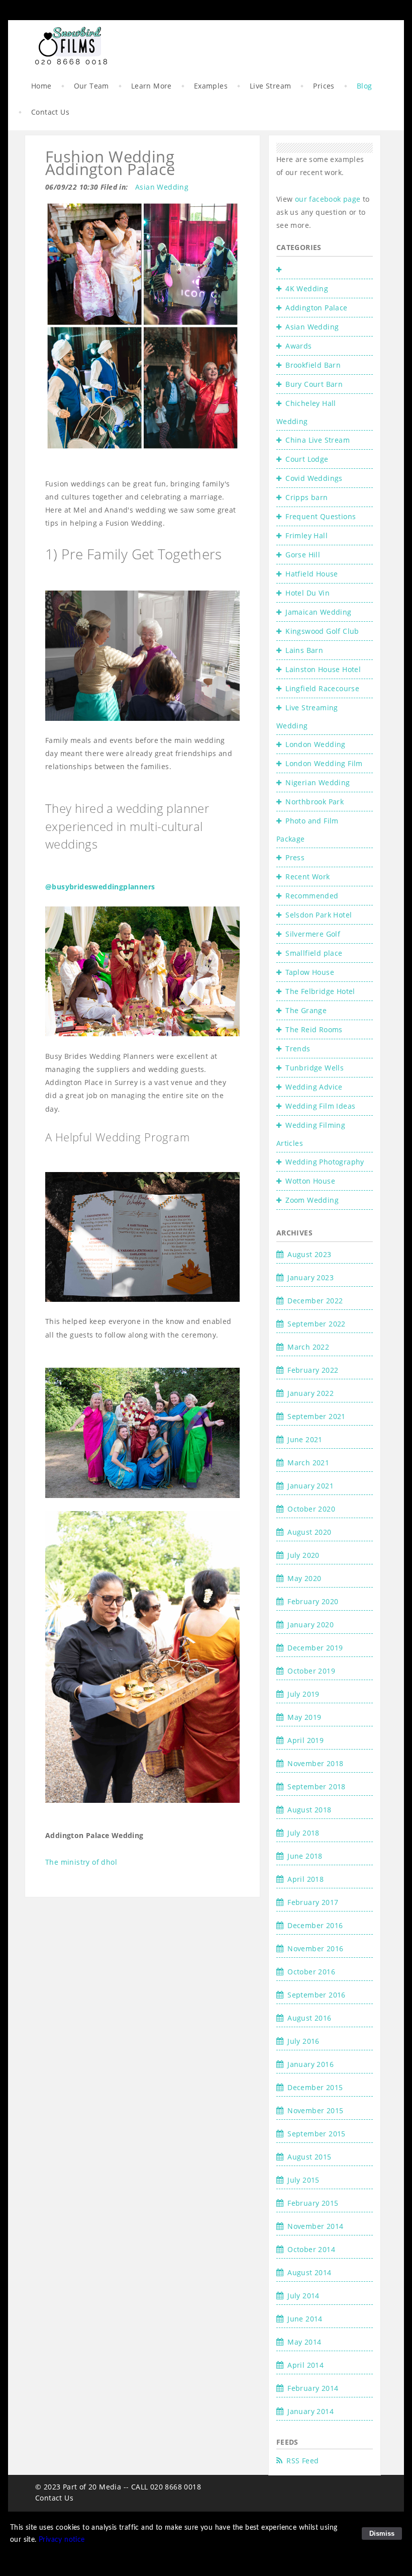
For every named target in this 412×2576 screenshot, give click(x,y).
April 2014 (305, 2365)
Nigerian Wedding (318, 782)
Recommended (312, 896)
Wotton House (310, 1181)
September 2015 (317, 2134)
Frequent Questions (321, 516)
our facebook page (329, 199)
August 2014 (309, 2272)
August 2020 (309, 1532)
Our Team (91, 86)
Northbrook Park (315, 802)
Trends (298, 1049)
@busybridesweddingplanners (100, 887)
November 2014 (315, 2226)
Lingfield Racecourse (322, 688)
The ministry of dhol (81, 1862)
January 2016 (311, 2064)
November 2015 (315, 2110)
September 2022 (317, 1324)
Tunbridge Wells (315, 1068)
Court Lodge (307, 459)
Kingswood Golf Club (322, 631)
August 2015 (309, 2157)
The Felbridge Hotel (320, 991)
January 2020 (311, 1625)
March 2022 (308, 1347)
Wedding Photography (325, 1162)
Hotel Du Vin (307, 593)
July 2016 (303, 2041)
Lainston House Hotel (323, 669)
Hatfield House (312, 574)
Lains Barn (304, 650)
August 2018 (309, 1810)
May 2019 (304, 1717)
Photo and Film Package (307, 830)
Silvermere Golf (313, 934)
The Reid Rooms (314, 1029)
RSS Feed (302, 2461)
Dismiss (382, 2533)
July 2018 (303, 1833)
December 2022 (315, 1301)
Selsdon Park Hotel (319, 915)
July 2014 (303, 2296)
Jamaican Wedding (318, 612)
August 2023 (309, 1254)
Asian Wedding (162, 187)
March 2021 (308, 1463)
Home (41, 86)
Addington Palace (316, 308)
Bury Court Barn (314, 384)
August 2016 (309, 2018)
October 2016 (311, 1972)
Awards (298, 346)
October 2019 (311, 1671)
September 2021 (317, 1416)
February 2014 (313, 2388)
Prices (324, 86)
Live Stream (270, 86)
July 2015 (303, 2180)
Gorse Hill (303, 555)
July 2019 (303, 1694)
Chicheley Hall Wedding (306, 412)
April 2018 (305, 1879)
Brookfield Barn (313, 365)
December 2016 (315, 1925)
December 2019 (315, 1648)
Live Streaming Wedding (307, 717)
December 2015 (315, 2087)
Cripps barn (306, 497)
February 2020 (313, 1601)
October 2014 (311, 2249)
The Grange (306, 1010)
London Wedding (316, 744)
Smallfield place (314, 953)
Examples (211, 86)
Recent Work (307, 877)
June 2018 (305, 1856)
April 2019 (305, 1740)
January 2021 (311, 1486)
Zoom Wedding (312, 1200)
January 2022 (311, 1393)
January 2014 (311, 2411)
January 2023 (311, 1277)
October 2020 (311, 1509)
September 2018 (317, 1786)
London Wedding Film (324, 763)
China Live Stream (318, 440)
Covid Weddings (314, 478)
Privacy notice (62, 2540)
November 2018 (315, 1763)
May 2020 (304, 1578)
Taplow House (310, 972)
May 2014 (304, 2342)
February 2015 (313, 2203)
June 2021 (305, 1439)
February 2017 (313, 1902)
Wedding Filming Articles (311, 1134)
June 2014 (305, 2319)
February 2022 (313, 1370)
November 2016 (315, 1948)
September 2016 (317, 1995)
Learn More (151, 86)
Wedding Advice (314, 1087)
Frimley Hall (306, 535)
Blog (365, 86)
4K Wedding (307, 288)
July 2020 (303, 1555)
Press (295, 857)
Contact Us (50, 112)
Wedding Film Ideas (320, 1106)
